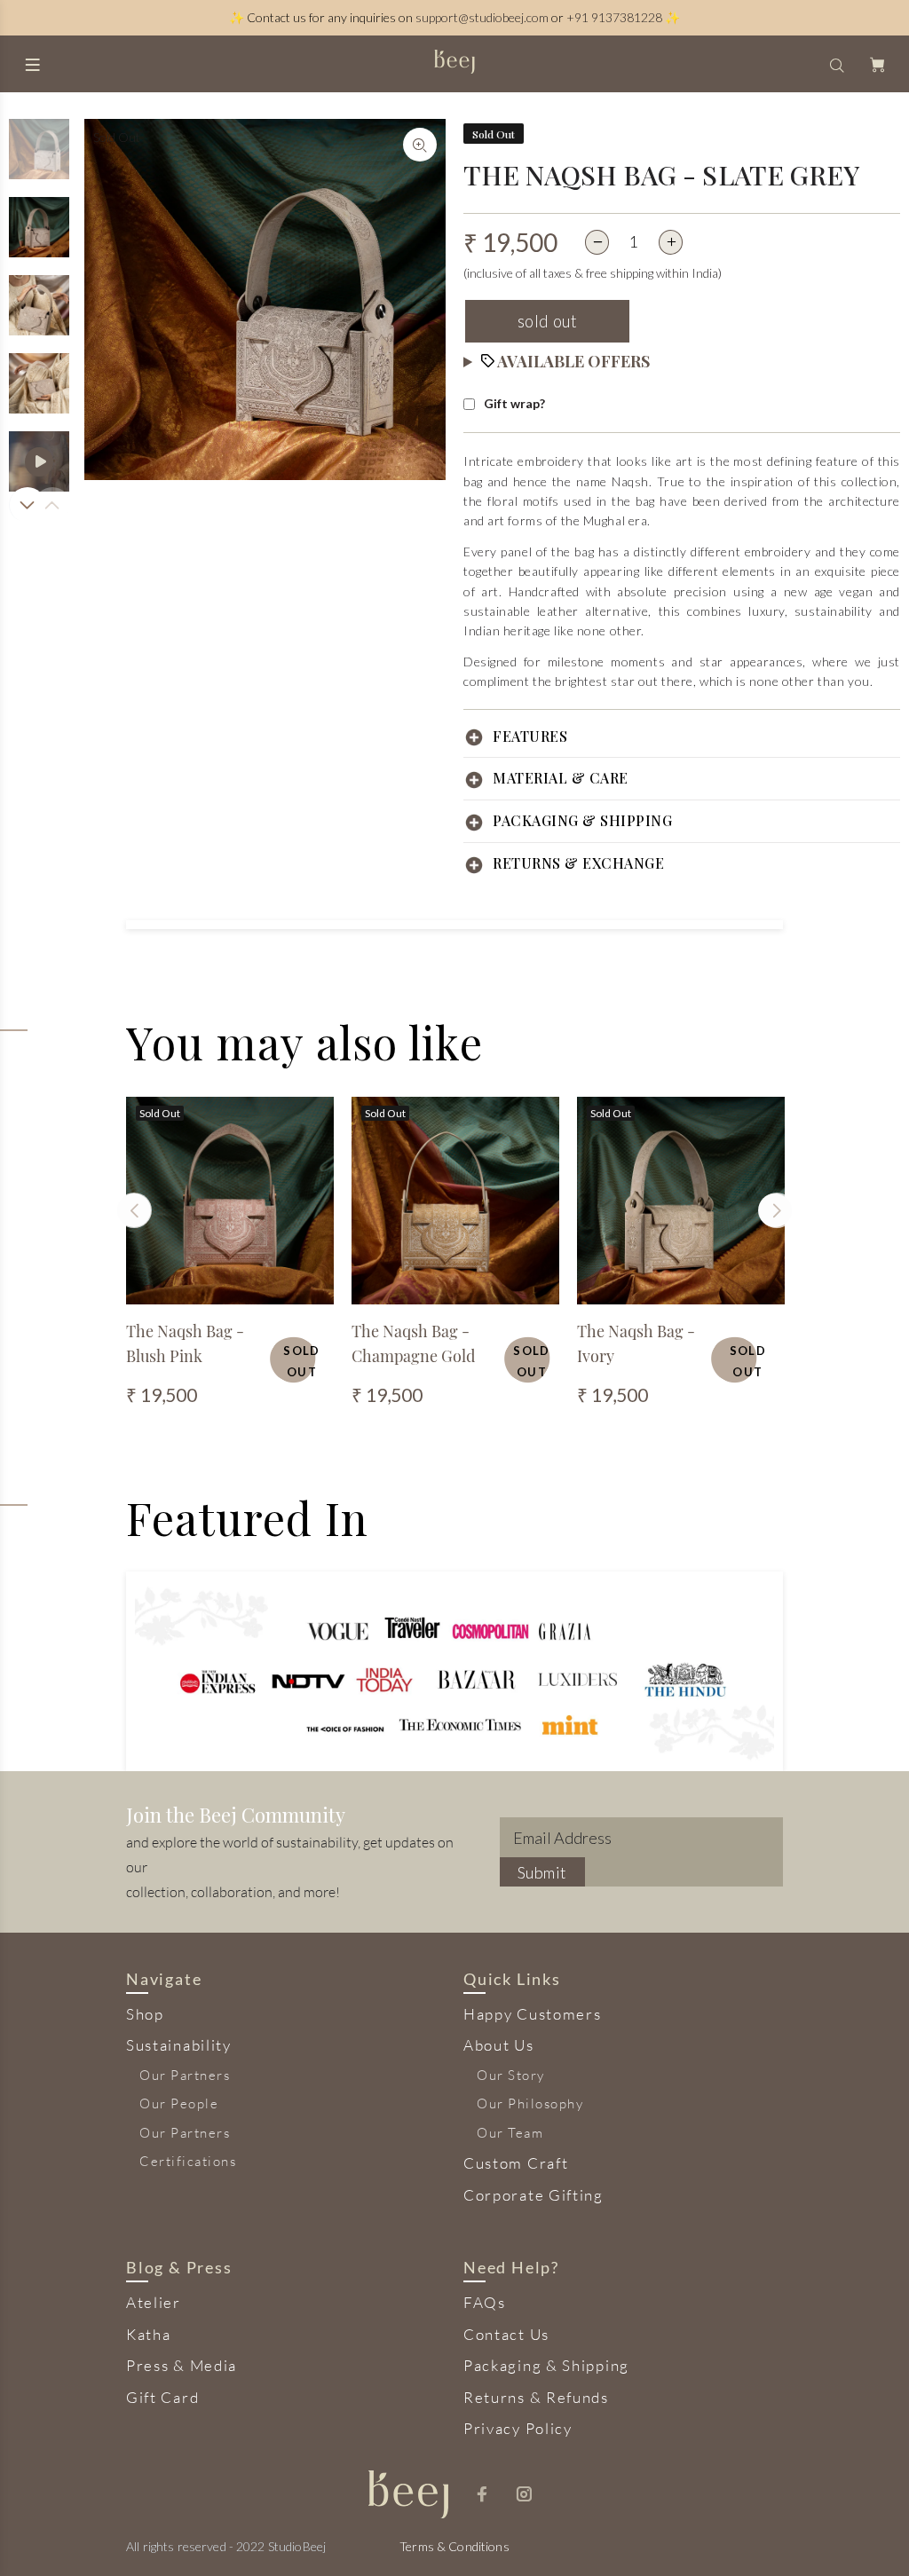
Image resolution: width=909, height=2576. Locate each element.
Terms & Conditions (454, 2546)
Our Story (511, 2075)
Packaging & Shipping (546, 2365)
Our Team (510, 2133)
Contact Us (506, 2334)
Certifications (188, 2161)
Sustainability (179, 2045)
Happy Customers (533, 2014)
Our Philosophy (530, 2103)
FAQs (485, 2302)
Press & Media (182, 2365)
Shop (145, 2014)
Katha (149, 2334)
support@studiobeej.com (482, 17)
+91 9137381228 (614, 17)
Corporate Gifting (534, 2195)
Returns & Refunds (536, 2397)
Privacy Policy (518, 2428)
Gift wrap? (514, 403)
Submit (542, 1872)
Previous (134, 1210)
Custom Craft (516, 2163)
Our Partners (185, 2075)
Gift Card (162, 2397)
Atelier (154, 2302)
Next (26, 505)
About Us (499, 2045)
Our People (179, 2103)
